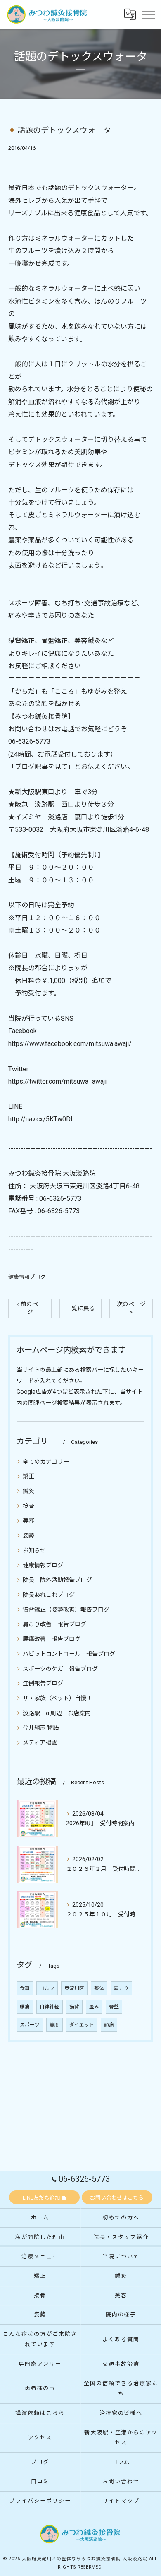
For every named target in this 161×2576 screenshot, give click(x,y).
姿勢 (28, 1535)
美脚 (54, 2025)
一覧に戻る (80, 1308)
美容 (28, 1521)
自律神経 (50, 2007)
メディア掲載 (40, 1742)
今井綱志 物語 (41, 1728)
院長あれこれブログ (49, 1595)
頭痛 (109, 2025)
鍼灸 (28, 1491)
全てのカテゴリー (46, 1462)
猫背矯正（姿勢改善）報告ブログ (66, 1610)
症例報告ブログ (43, 1683)
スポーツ (30, 2025)
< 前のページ (30, 1308)
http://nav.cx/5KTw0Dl (40, 1119)
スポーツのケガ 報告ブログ (60, 1669)
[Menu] (148, 14)
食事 (25, 1988)
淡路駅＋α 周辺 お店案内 (57, 1713)
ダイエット (82, 2025)
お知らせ (34, 1550)
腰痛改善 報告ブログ (52, 1639)
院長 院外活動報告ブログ (57, 1580)
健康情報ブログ (27, 1277)
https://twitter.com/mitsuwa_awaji (57, 1081)
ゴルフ (47, 1988)
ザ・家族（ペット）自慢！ (57, 1698)
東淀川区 (74, 1988)
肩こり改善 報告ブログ (54, 1624)
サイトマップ (121, 2501)
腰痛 (25, 2007)
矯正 (28, 1476)
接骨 (28, 1506)
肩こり (121, 1988)
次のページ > (131, 1308)
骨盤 (114, 2007)
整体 (99, 1988)
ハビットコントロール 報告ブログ (69, 1654)
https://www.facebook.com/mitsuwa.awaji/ (70, 1044)
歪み (94, 2007)
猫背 (74, 2007)
